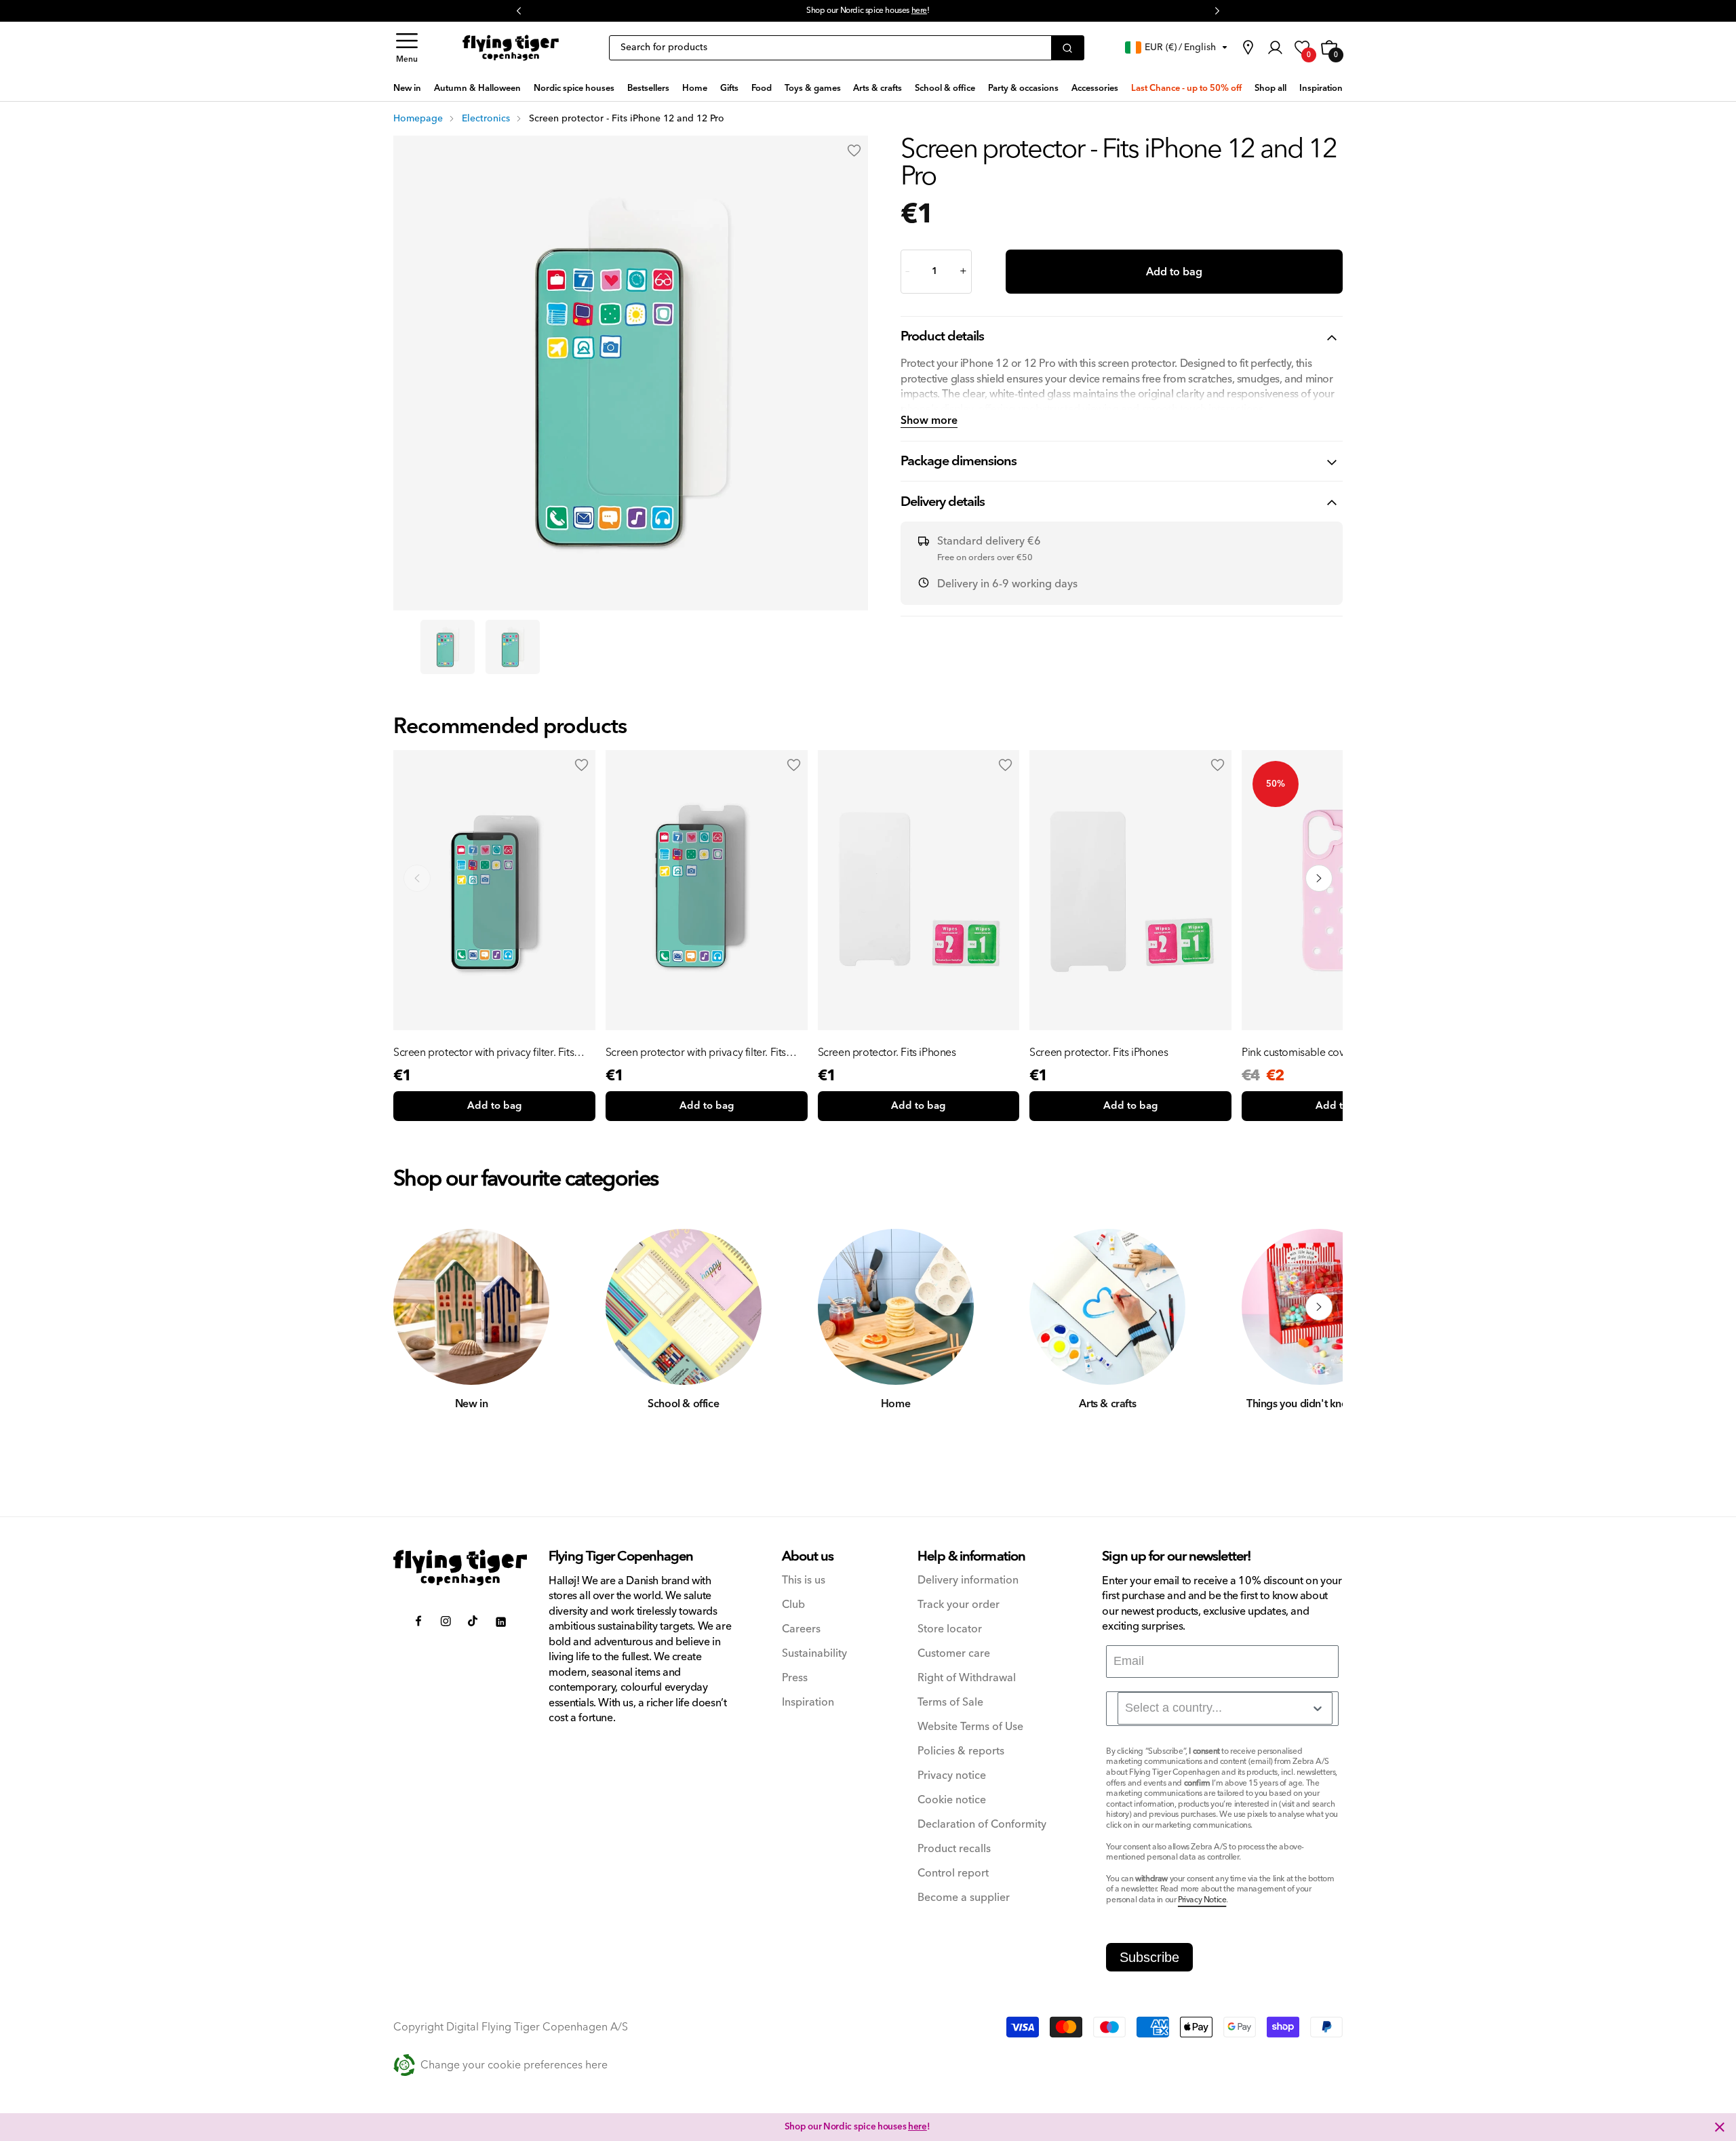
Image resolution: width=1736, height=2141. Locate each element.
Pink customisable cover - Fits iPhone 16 (1334, 1053)
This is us (804, 1580)
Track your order (959, 1605)
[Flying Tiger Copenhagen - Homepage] (511, 48)
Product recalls (954, 1849)
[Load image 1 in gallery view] (448, 647)
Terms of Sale (950, 1703)
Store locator (950, 1629)
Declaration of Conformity (982, 1825)
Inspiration (808, 1703)
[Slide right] (1319, 1307)
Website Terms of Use (970, 1727)
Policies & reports (961, 1751)
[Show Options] (1318, 1708)
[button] (407, 48)
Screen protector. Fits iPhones (887, 1053)
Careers (801, 1629)
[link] (1248, 47)
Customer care (954, 1654)
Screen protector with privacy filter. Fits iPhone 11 (484, 1053)
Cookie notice (952, 1800)
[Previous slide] (417, 878)
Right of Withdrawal (967, 1678)
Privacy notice (952, 1776)
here (919, 11)
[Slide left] (417, 1307)
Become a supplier (964, 1898)
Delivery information (968, 1580)
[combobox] (1225, 1708)
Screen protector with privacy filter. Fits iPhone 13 (696, 1053)
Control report (953, 1873)
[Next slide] (1319, 878)
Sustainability (814, 1654)
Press (795, 1678)
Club (793, 1605)
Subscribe (1149, 1957)
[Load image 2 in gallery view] (513, 647)
